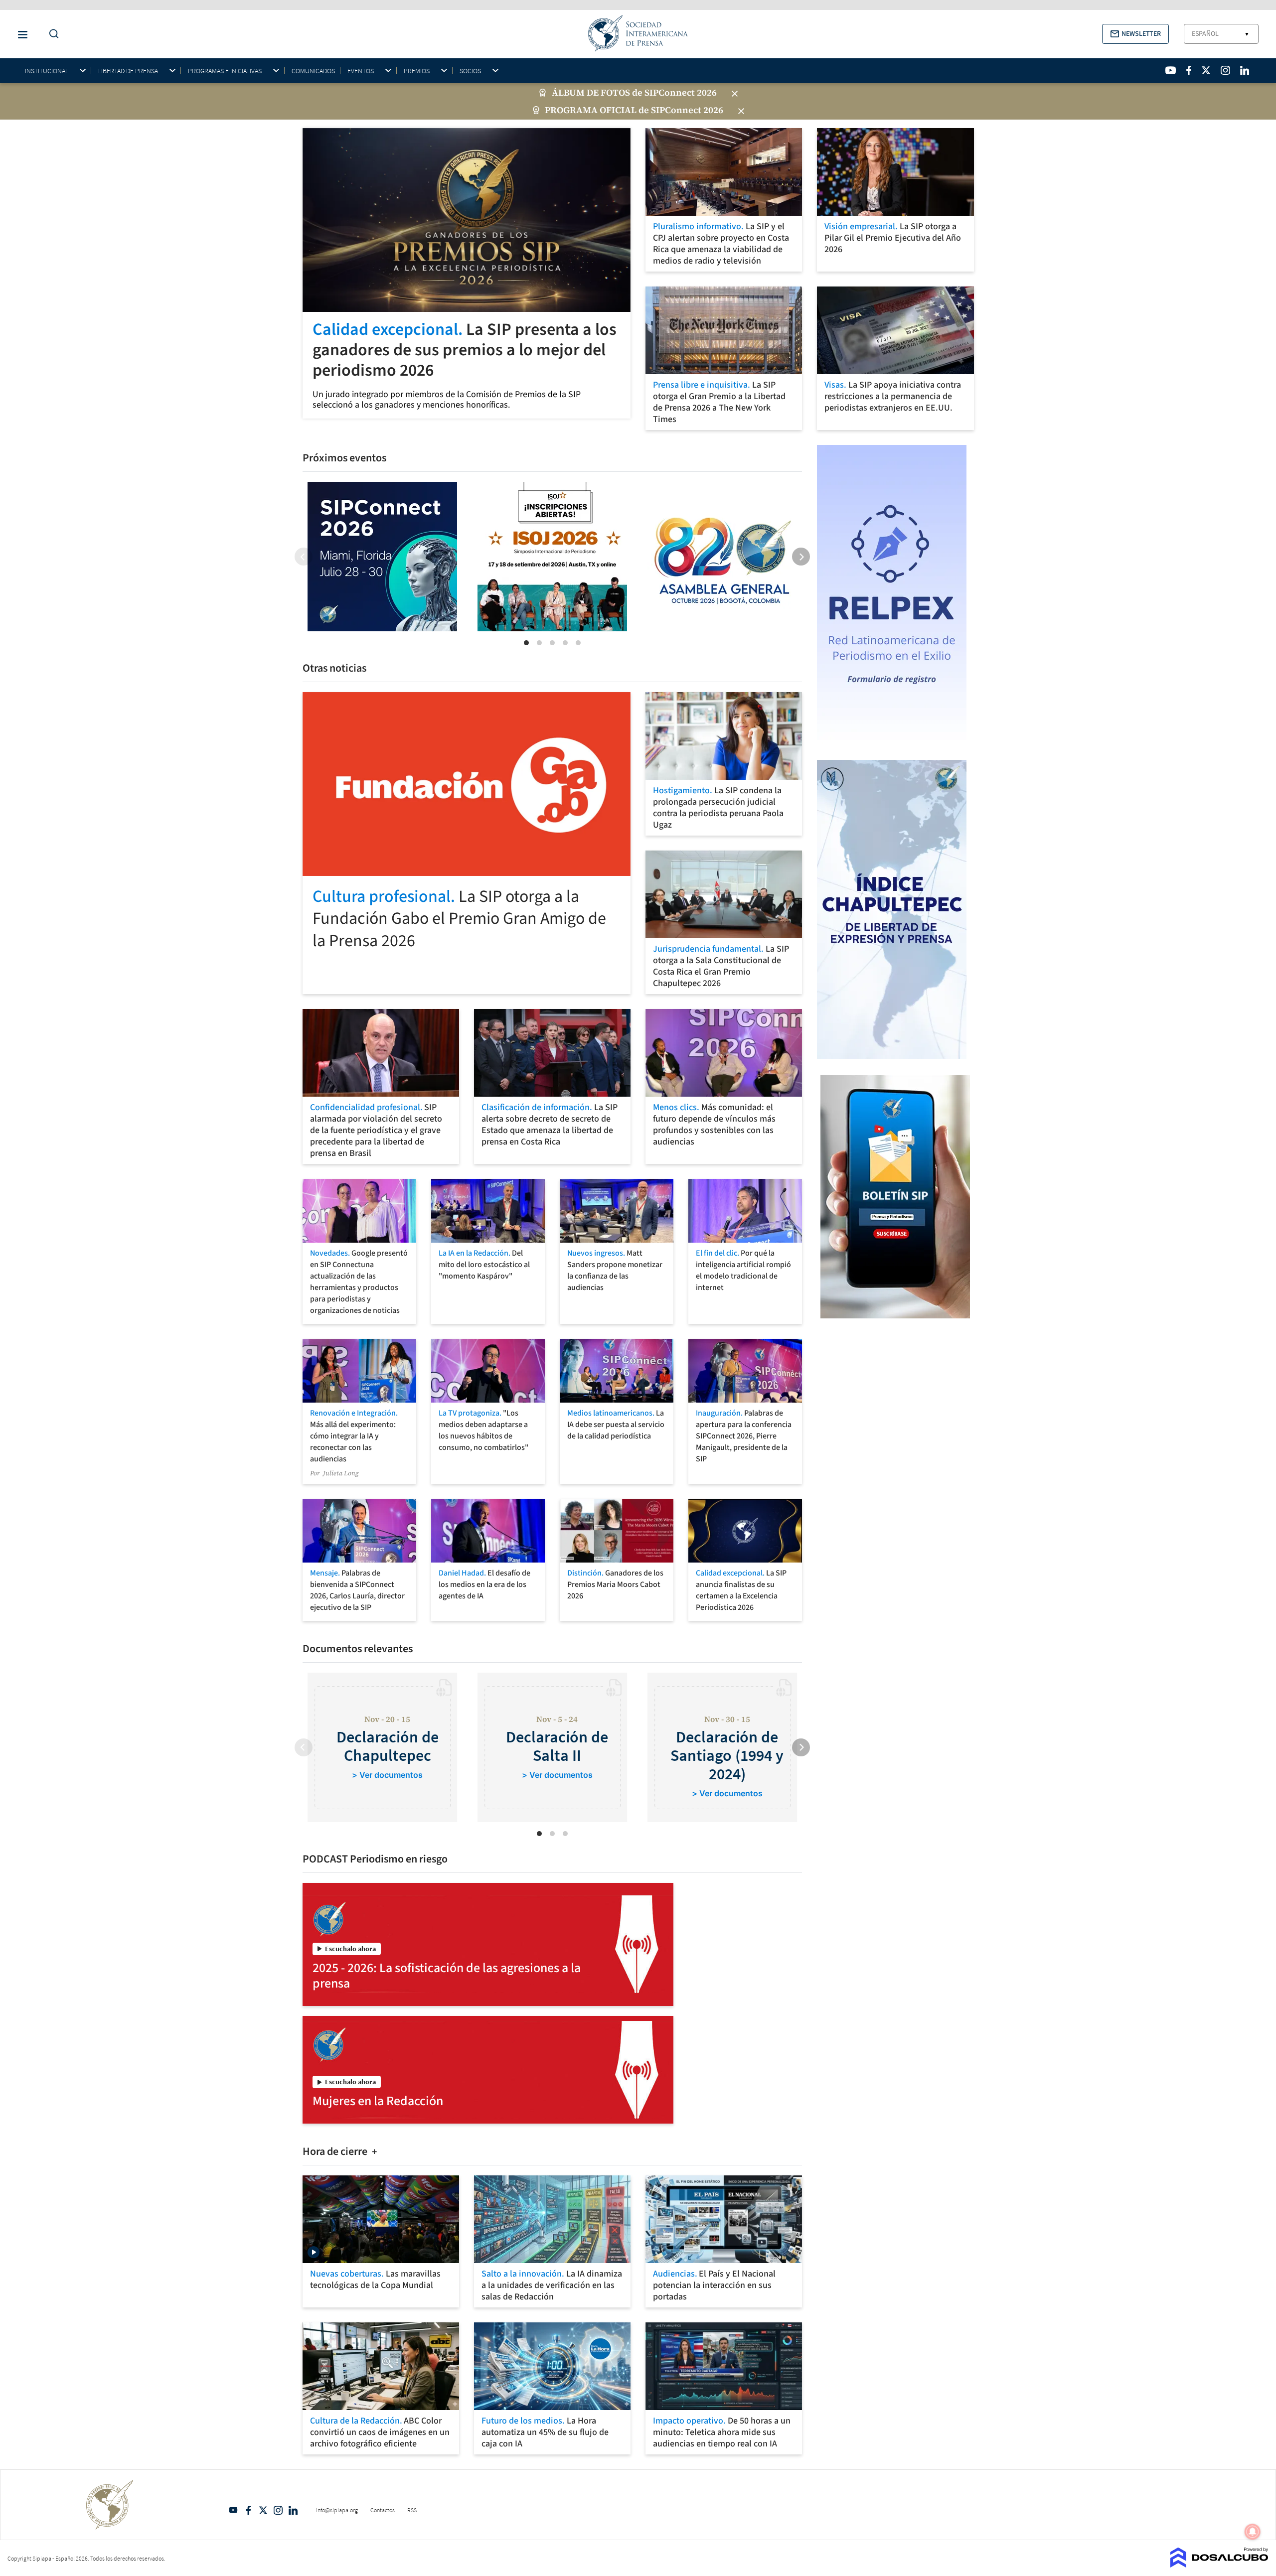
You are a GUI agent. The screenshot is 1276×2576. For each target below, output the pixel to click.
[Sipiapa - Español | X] (1206, 70)
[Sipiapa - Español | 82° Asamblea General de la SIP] (722, 557)
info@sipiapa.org (337, 2510)
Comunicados (313, 71)
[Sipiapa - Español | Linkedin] (1245, 70)
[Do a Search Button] (51, 34)
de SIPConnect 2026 (674, 93)
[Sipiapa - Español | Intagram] (1225, 70)
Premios (417, 71)
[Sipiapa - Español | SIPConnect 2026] (383, 557)
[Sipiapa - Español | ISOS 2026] (552, 557)
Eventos (361, 71)
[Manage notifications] (1253, 2532)
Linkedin (293, 2510)
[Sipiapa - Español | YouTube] (1171, 70)
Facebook (248, 2510)
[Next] (801, 557)
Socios (470, 71)
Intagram (278, 2510)
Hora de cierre (336, 2151)
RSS (412, 2510)
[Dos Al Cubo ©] (1219, 2565)
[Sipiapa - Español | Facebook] (1189, 70)
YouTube (233, 2510)
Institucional (47, 71)
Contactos (383, 2510)
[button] (1135, 34)
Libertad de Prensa (128, 71)
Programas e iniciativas (225, 71)
